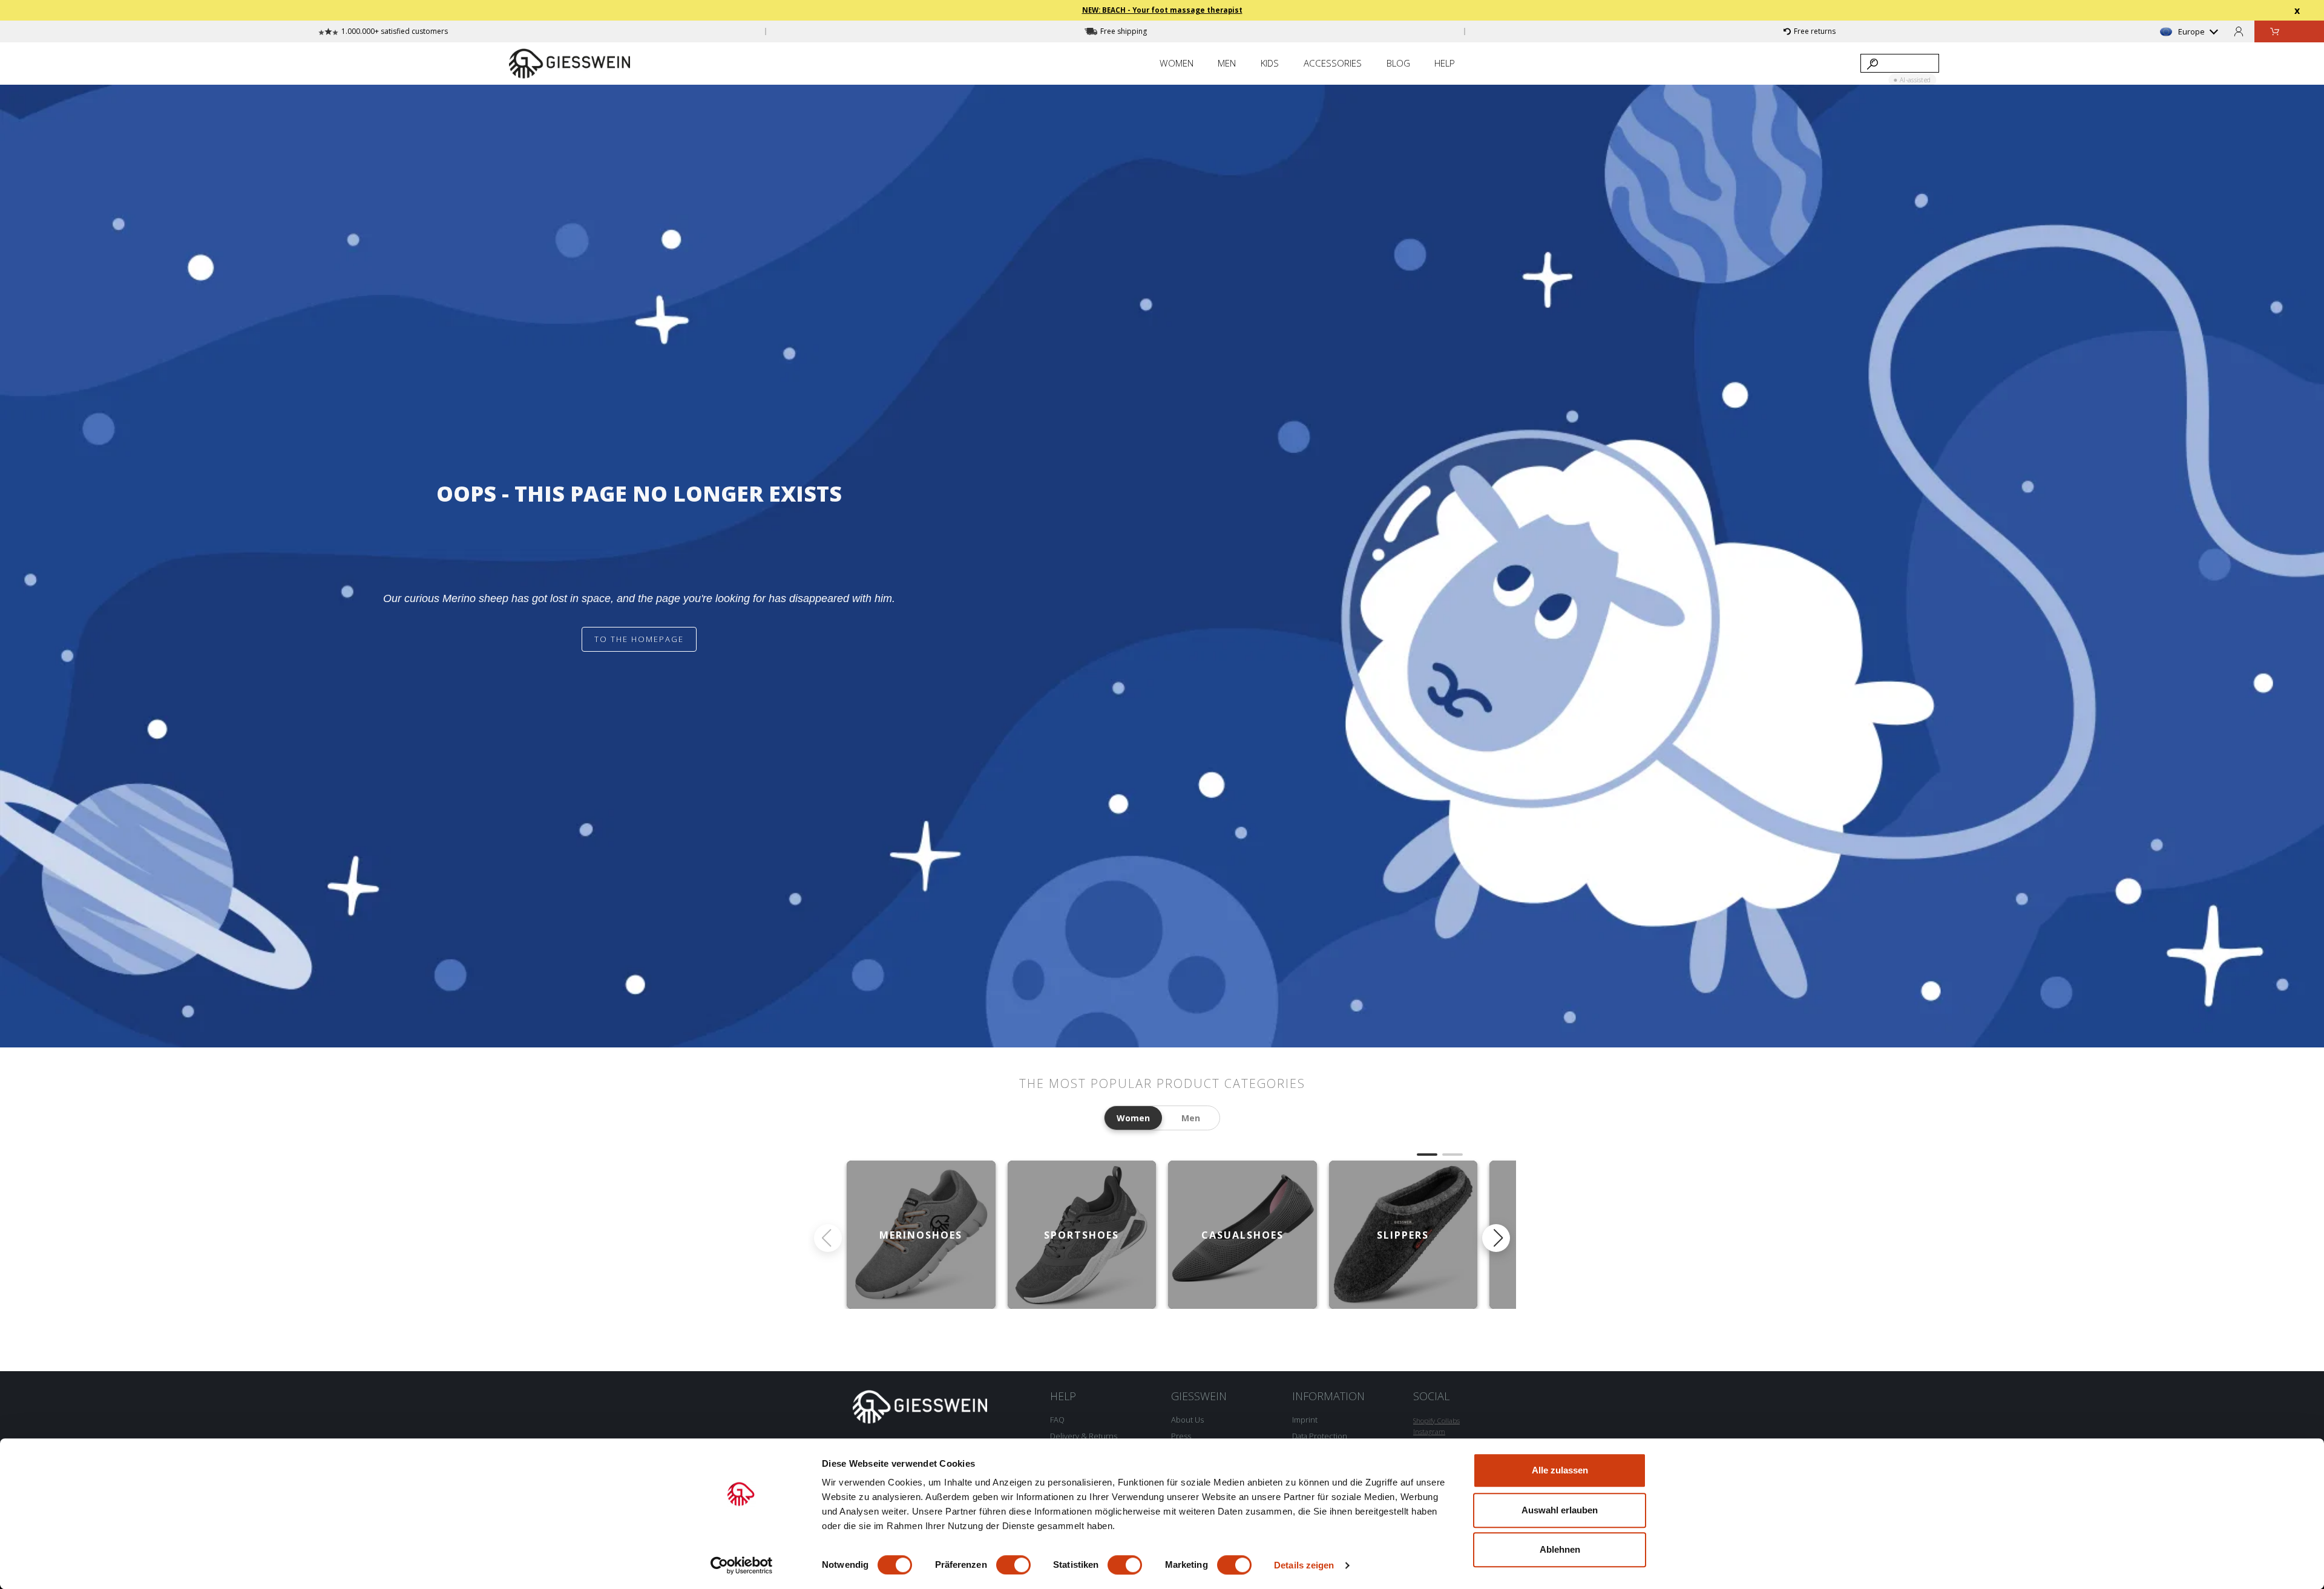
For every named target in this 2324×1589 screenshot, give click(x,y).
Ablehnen (1560, 1549)
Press (1181, 1436)
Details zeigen (1304, 1565)
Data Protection (1320, 1436)
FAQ (1057, 1420)
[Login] (2239, 31)
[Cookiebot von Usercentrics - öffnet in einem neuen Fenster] (742, 1565)
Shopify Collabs (1436, 1420)
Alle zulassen (1560, 1470)
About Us (1187, 1420)
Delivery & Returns (1084, 1436)
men (1191, 1118)
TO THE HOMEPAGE (639, 639)
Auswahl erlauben (1560, 1510)
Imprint (1305, 1420)
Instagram (1429, 1431)
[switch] (1013, 1565)
